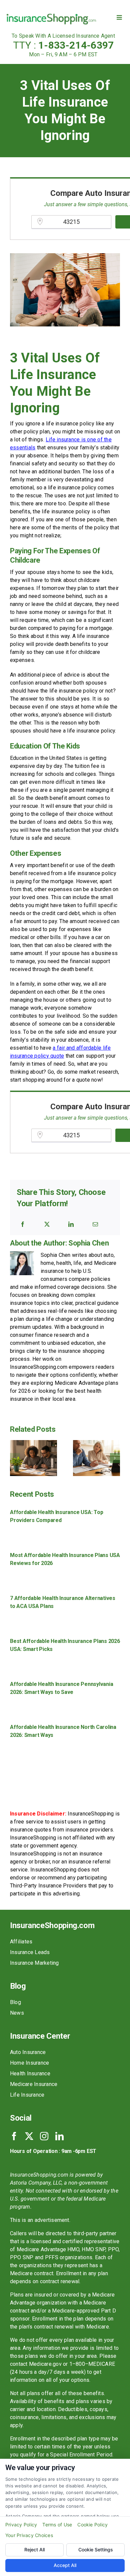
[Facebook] (23, 1224)
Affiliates (21, 1942)
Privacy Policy (21, 2525)
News (17, 2013)
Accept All (65, 2565)
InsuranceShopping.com (52, 1925)
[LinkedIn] (71, 1224)
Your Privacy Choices (29, 2535)
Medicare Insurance (34, 2084)
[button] (15, 1458)
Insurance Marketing (34, 1963)
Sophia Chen (88, 1243)
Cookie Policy (92, 2525)
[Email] (95, 1224)
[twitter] (29, 2136)
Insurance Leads (30, 1952)
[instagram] (44, 2136)
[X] (47, 1224)
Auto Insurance (28, 2052)
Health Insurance (30, 2073)
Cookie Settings (96, 2550)
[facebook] (14, 2136)
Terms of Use (57, 2525)
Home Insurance (29, 2063)
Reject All (34, 2550)
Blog (15, 2002)
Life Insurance (27, 2095)
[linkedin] (59, 2136)
